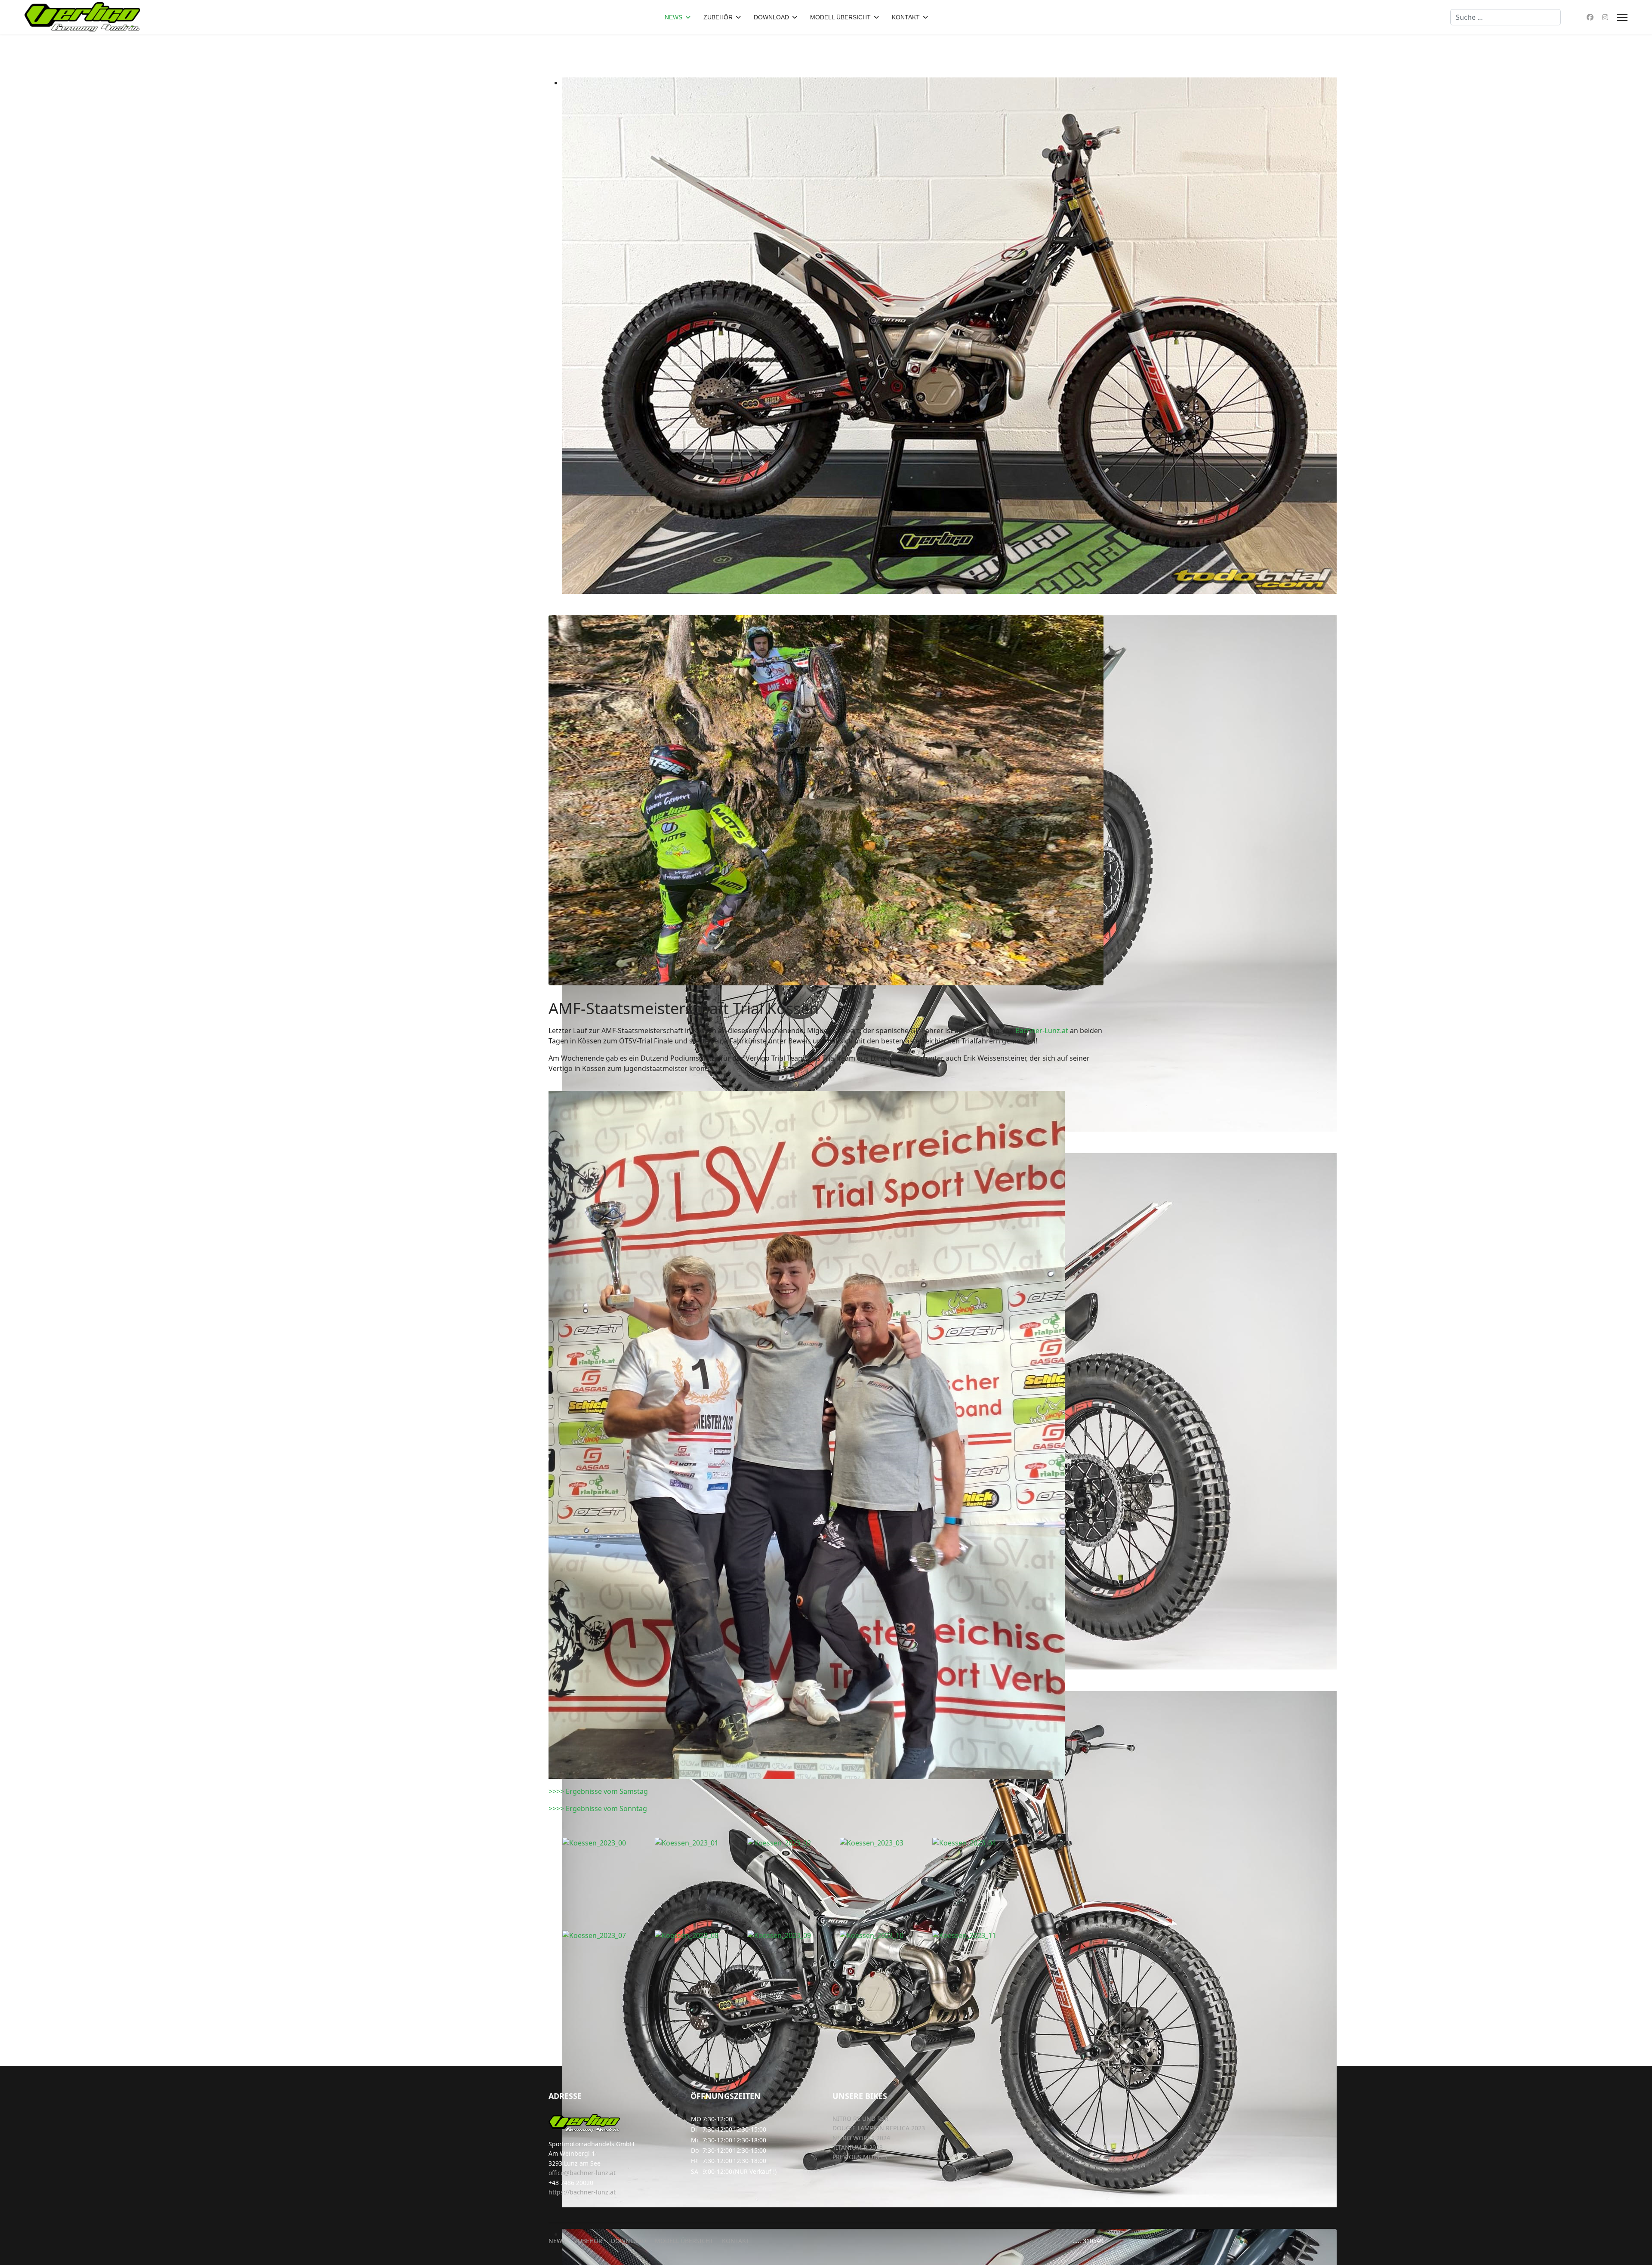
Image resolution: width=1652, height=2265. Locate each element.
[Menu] (1622, 17)
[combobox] (1506, 17)
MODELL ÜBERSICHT (840, 17)
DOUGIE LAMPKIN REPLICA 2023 (879, 2128)
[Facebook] (1590, 17)
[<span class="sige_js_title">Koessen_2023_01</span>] (701, 1843)
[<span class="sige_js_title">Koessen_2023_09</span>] (794, 1935)
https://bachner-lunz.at (582, 2192)
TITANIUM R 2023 (858, 2147)
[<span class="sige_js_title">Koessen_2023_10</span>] (886, 1935)
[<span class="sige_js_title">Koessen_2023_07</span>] (609, 1935)
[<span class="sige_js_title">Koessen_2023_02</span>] (794, 1843)
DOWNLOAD (771, 17)
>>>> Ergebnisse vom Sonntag (598, 1808)
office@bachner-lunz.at (582, 2173)
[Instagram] (1605, 17)
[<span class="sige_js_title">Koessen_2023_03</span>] (886, 1843)
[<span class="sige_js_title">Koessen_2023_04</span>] (979, 1843)
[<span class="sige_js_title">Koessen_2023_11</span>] (979, 1935)
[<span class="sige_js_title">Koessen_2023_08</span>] (701, 1935)
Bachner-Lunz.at (1042, 1031)
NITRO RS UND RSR (860, 2118)
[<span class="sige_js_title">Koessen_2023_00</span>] (609, 1843)
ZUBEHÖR (718, 17)
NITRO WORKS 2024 (861, 2138)
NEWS (673, 17)
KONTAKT (906, 17)
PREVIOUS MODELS (860, 2157)
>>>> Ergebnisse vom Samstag (598, 1791)
